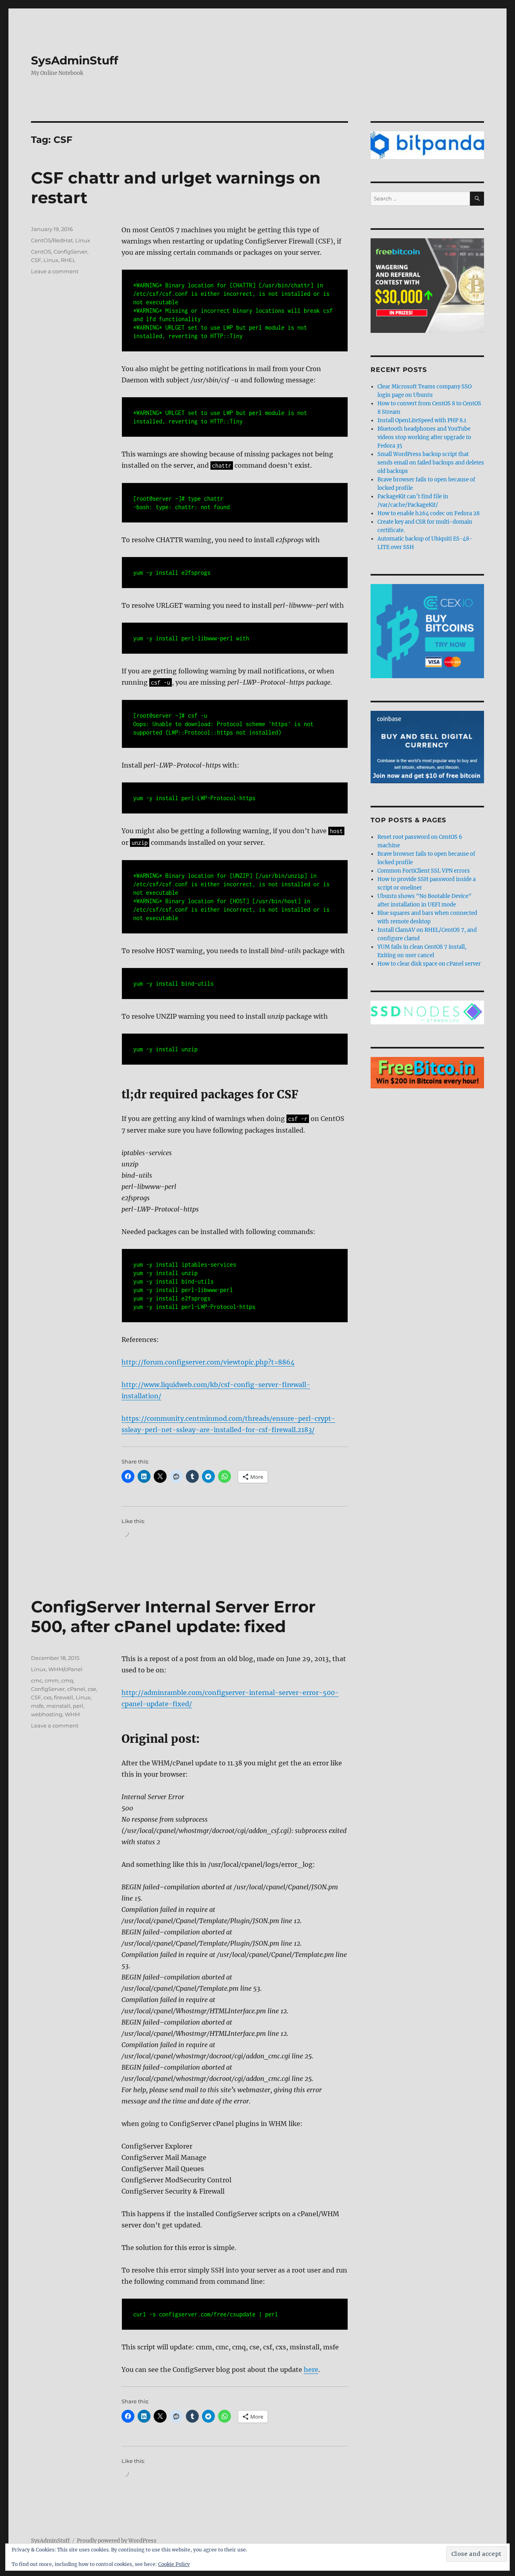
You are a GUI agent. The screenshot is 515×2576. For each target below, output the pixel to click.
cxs (47, 1697)
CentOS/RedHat (52, 240)
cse (92, 1689)
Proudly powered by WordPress (117, 2541)
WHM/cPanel (65, 1669)
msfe (37, 1706)
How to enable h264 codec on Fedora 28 (428, 513)
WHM (72, 1714)
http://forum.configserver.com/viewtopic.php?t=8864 (208, 1362)
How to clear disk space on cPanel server (429, 964)
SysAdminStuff (75, 60)
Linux (83, 240)
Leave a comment (55, 271)
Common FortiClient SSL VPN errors (424, 871)
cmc (37, 1680)
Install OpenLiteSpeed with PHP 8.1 (422, 420)
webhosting (47, 1714)
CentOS (41, 252)
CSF (36, 260)
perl (78, 1706)
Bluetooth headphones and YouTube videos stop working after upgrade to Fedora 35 (424, 437)
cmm (52, 1680)
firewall (64, 1697)
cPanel (76, 1689)
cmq (67, 1680)
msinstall (58, 1706)
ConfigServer (70, 252)
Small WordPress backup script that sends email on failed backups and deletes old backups (431, 463)
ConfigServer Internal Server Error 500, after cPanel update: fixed (173, 1616)
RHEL (68, 260)
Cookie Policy (174, 2564)
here (311, 2370)
